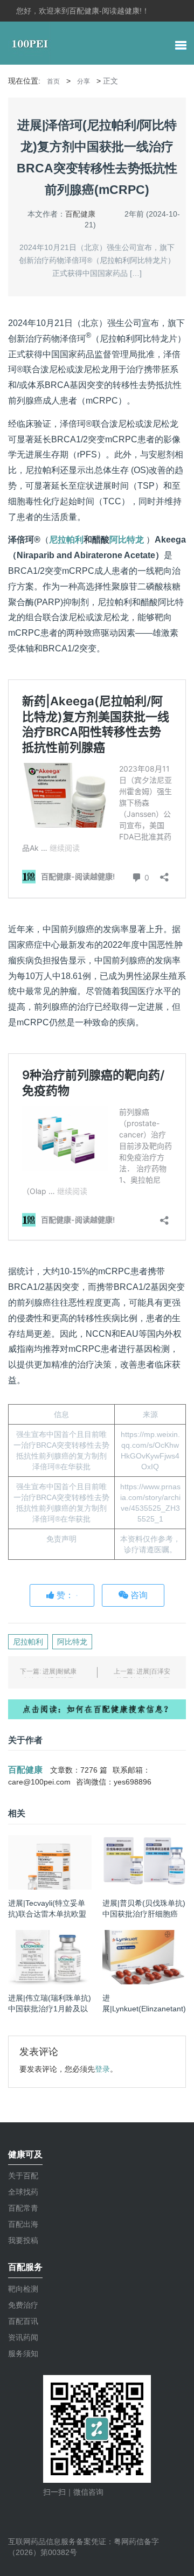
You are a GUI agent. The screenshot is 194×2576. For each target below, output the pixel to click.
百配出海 (23, 2224)
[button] (181, 47)
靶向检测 (23, 2289)
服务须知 (23, 2353)
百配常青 (23, 2208)
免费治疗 (23, 2305)
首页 (53, 81)
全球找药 (23, 2192)
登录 (102, 2069)
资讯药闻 (23, 2337)
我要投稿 (23, 2240)
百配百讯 (23, 2321)
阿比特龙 (127, 540)
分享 (84, 81)
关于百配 (23, 2176)
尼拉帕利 (66, 540)
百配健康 (80, 214)
